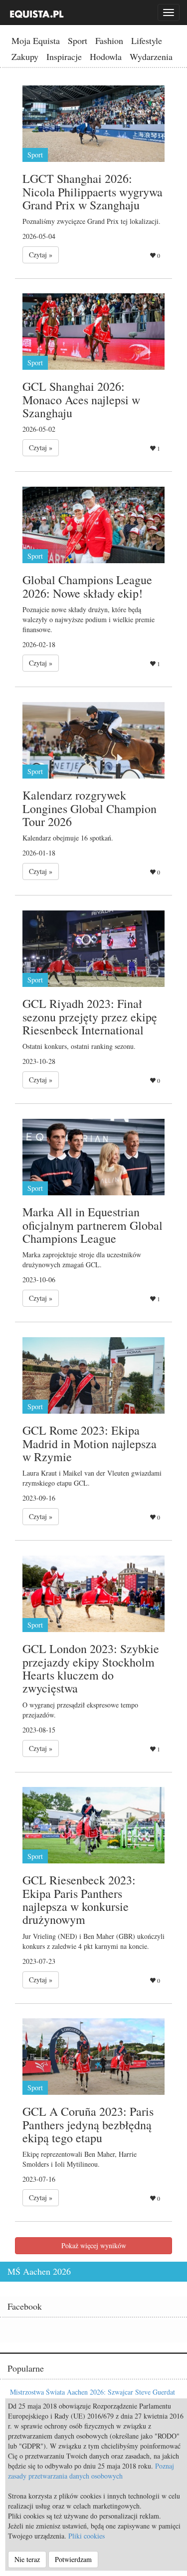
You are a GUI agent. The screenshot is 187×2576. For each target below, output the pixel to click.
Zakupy (25, 56)
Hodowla (106, 56)
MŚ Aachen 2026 (39, 2271)
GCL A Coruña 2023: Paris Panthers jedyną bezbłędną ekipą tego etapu (88, 2125)
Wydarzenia (151, 56)
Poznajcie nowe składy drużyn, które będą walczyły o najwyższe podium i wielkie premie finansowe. (89, 619)
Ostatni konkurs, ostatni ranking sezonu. (79, 1046)
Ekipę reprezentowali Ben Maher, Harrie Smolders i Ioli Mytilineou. (80, 2159)
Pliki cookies (87, 2536)
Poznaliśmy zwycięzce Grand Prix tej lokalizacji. (92, 221)
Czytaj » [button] (41, 255)
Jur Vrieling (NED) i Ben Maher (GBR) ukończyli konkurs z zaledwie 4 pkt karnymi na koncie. (93, 1941)
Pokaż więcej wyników (94, 2245)
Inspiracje (64, 56)
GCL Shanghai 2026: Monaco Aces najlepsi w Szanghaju (81, 400)
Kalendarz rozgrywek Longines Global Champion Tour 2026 (90, 808)
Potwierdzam (73, 2559)
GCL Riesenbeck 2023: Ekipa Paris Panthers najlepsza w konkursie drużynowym (79, 1900)
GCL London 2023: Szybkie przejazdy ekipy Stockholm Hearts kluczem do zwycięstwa (91, 1668)
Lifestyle (147, 40)
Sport (78, 40)
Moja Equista (36, 40)
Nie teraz (27, 2559)
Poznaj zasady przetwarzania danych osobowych (91, 2471)
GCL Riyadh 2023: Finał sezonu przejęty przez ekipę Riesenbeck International (90, 1017)
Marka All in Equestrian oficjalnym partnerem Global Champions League (93, 1225)
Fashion (109, 40)
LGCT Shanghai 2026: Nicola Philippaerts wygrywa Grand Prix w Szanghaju (93, 192)
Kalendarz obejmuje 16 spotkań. (68, 838)
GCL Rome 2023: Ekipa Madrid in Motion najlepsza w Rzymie (90, 1443)
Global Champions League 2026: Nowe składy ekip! (87, 586)
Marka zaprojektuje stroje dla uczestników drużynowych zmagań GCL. (82, 1260)
